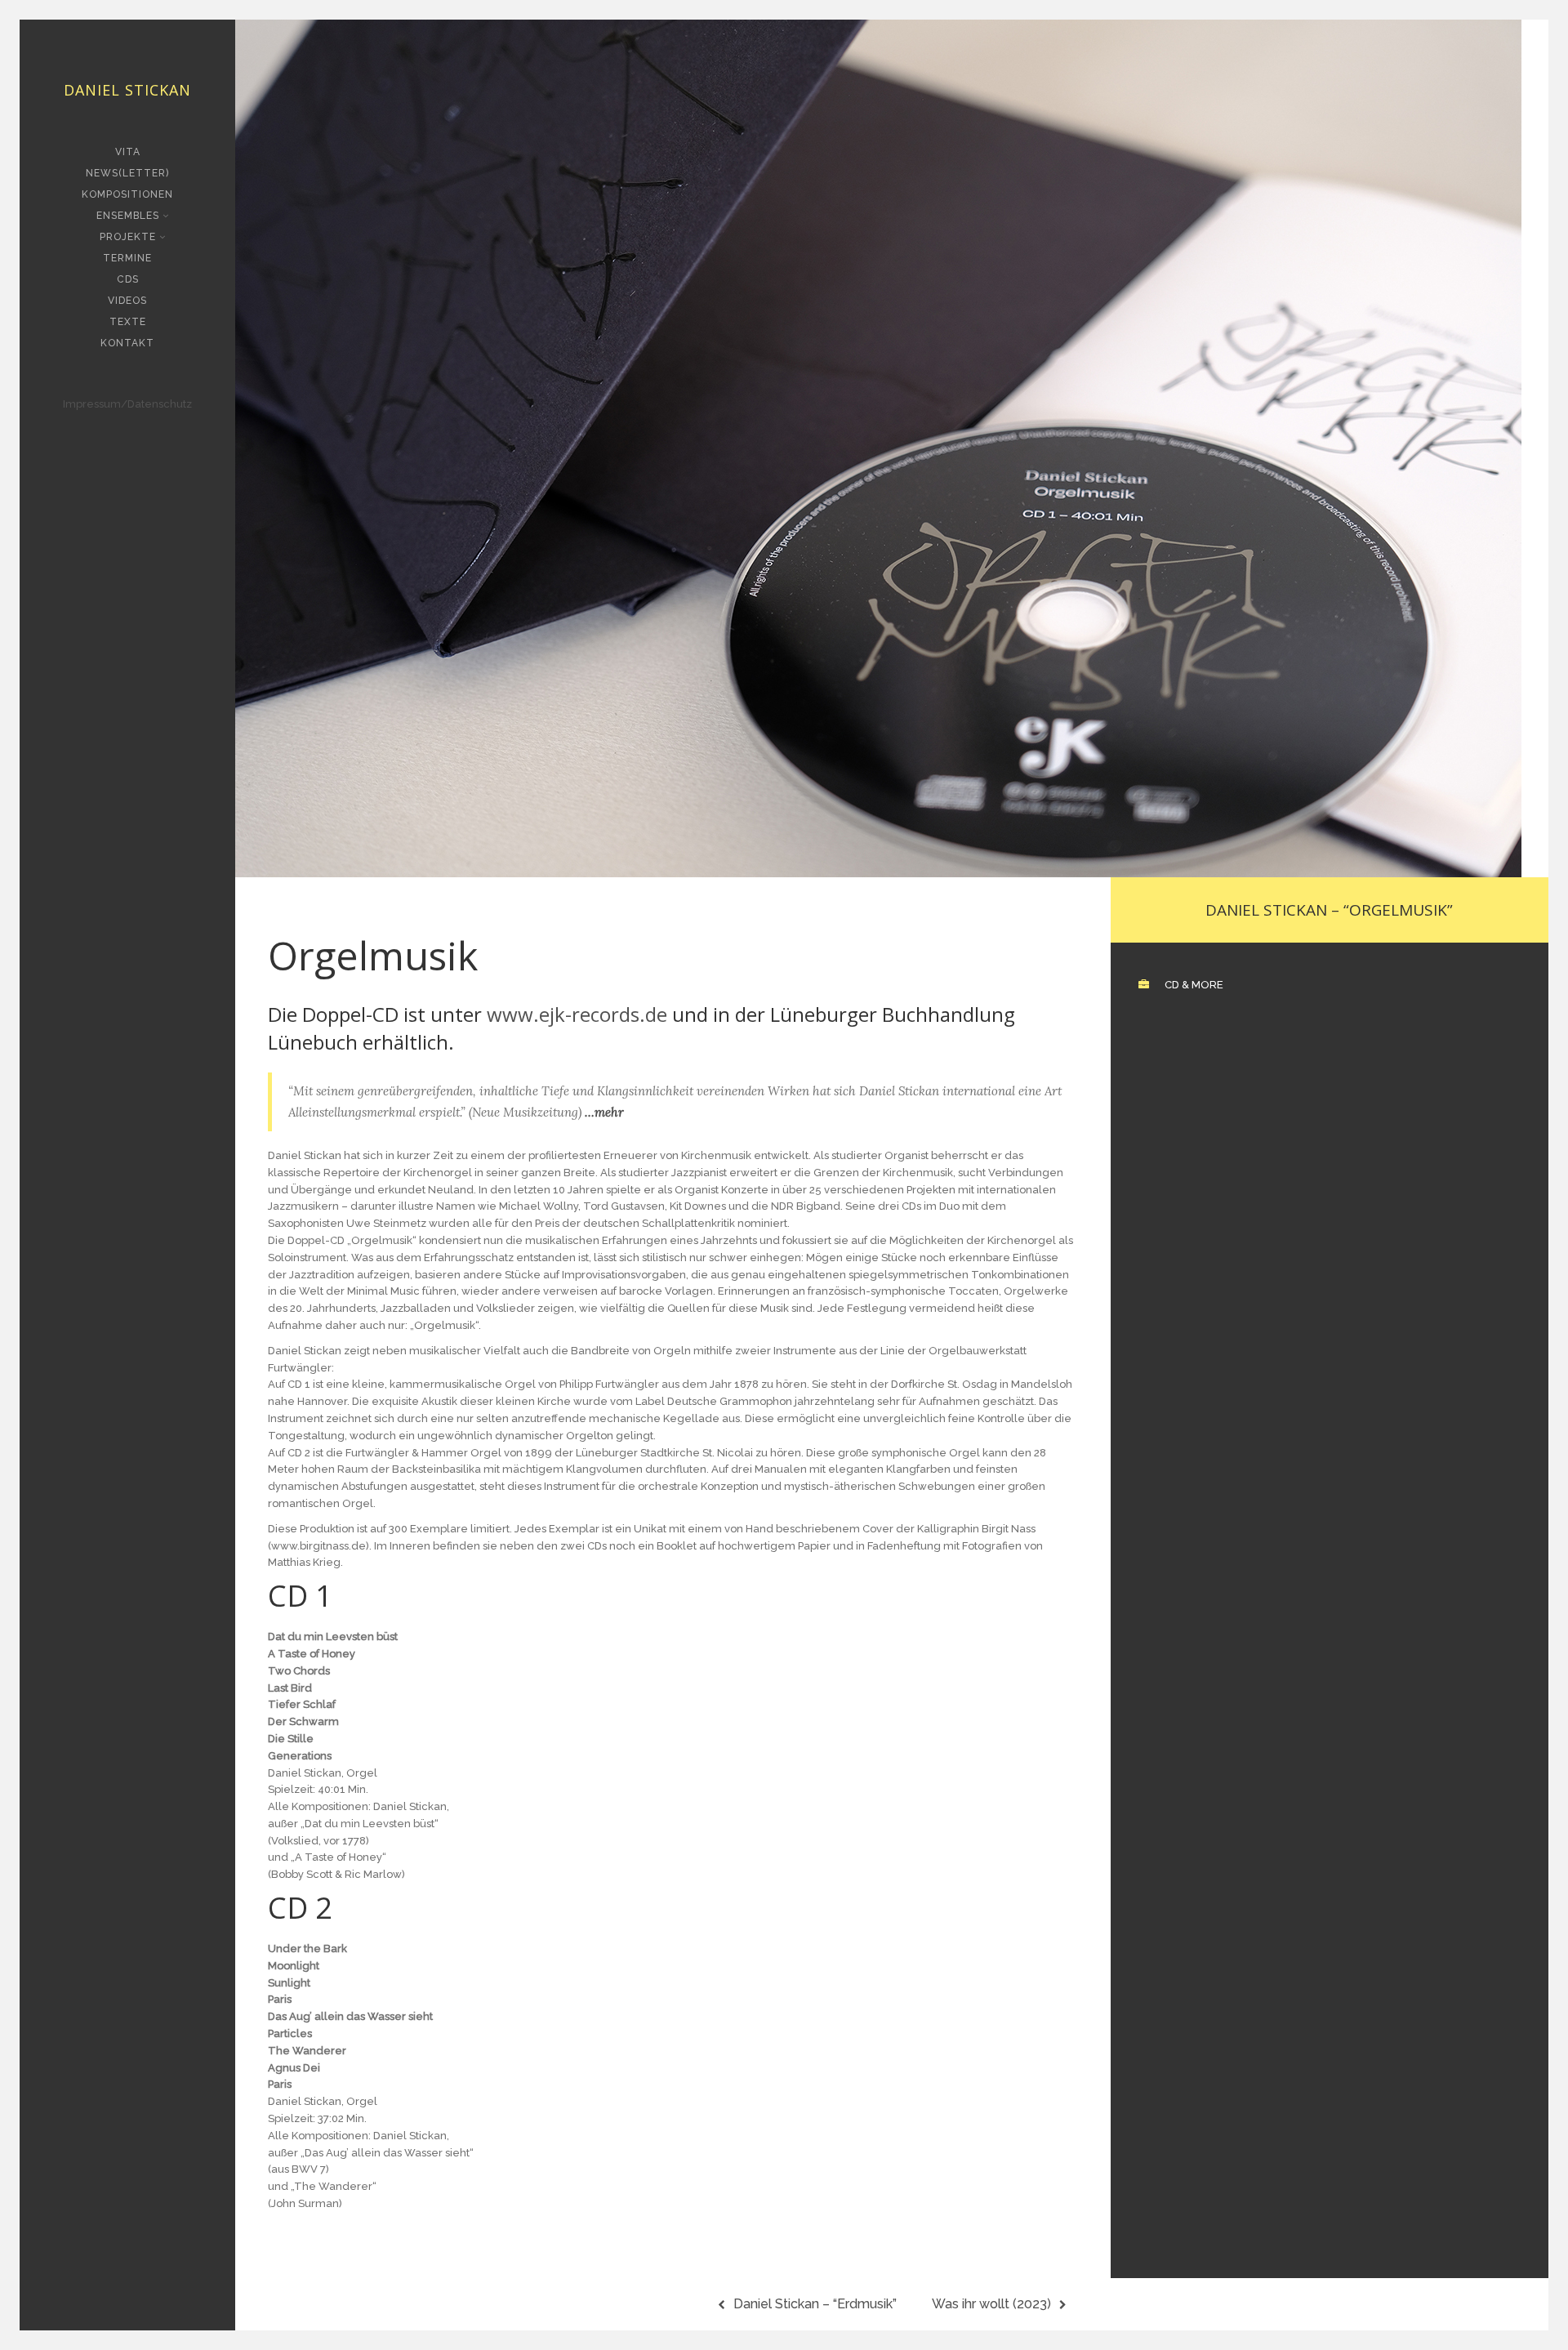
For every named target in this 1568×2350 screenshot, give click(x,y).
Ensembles (128, 216)
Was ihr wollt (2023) (991, 2304)
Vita (128, 152)
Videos (127, 301)
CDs (128, 279)
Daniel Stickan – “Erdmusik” (815, 2304)
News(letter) (127, 173)
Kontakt (127, 343)
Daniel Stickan (127, 90)
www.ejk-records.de (577, 1014)
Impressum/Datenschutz (127, 404)
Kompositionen (127, 194)
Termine (127, 258)
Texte (128, 322)
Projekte (128, 237)
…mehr (604, 1112)
